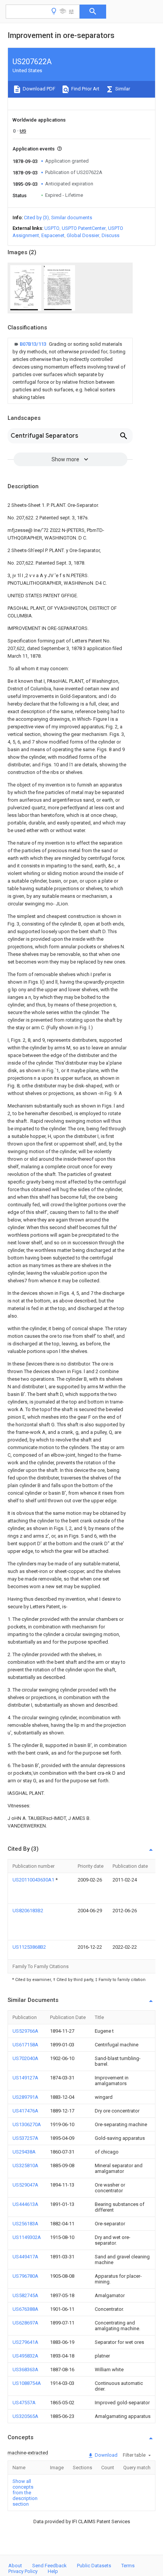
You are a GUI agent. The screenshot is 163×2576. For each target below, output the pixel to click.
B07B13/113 (34, 344)
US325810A (25, 2165)
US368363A (25, 2370)
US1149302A (27, 2237)
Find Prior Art (85, 89)
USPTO (52, 228)
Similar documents (72, 218)
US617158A (25, 2045)
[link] (70, 371)
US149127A (25, 2078)
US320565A (25, 2416)
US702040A (25, 2058)
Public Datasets (94, 2566)
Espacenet (53, 235)
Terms (128, 2566)
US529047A (25, 2185)
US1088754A (27, 2383)
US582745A (25, 2295)
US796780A (25, 2276)
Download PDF (38, 89)
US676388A (25, 2309)
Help (53, 2571)
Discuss (110, 235)
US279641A (25, 2342)
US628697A (25, 2323)
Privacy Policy (23, 2571)
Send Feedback (49, 2566)
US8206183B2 (28, 1911)
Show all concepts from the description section (25, 2493)
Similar (122, 89)
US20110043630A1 (34, 1880)
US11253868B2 (29, 1947)
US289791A (25, 2097)
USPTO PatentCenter (84, 228)
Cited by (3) (36, 218)
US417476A (25, 2111)
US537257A (25, 2138)
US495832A (25, 2356)
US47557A (24, 2403)
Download (106, 2455)
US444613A (25, 2204)
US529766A (25, 2031)
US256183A (25, 2224)
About (15, 2566)
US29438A (24, 2152)
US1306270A (27, 2124)
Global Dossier (83, 235)
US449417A (25, 2257)
